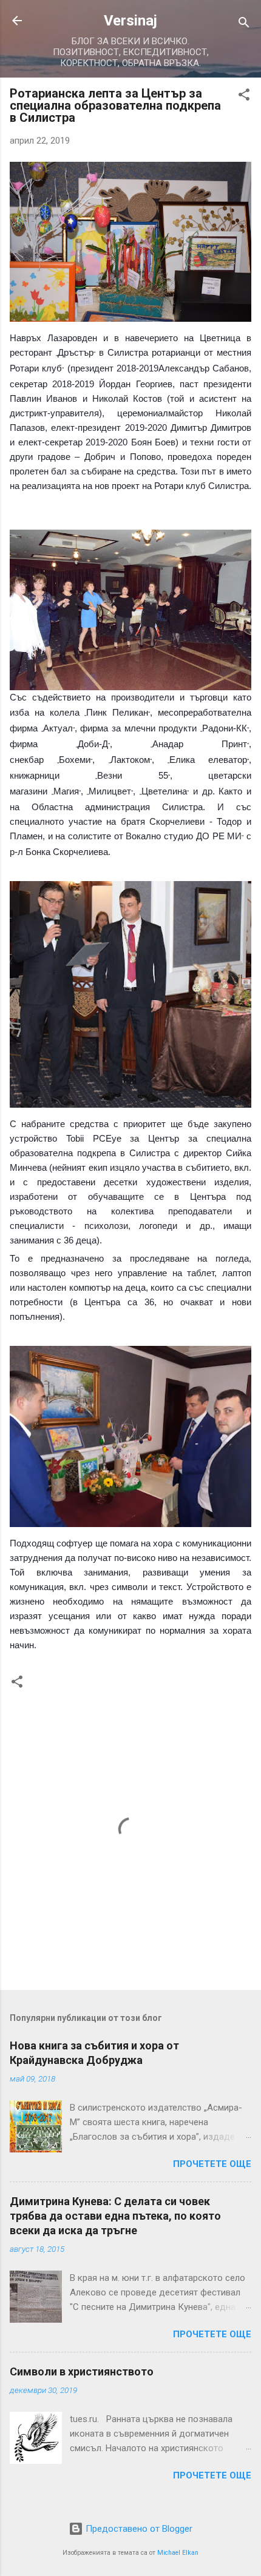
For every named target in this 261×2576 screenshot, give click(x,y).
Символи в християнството (82, 2371)
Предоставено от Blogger (138, 2529)
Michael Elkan (178, 2553)
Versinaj (130, 21)
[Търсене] (244, 25)
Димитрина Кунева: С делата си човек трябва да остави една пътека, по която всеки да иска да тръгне (115, 2216)
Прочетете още (212, 2164)
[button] (244, 97)
